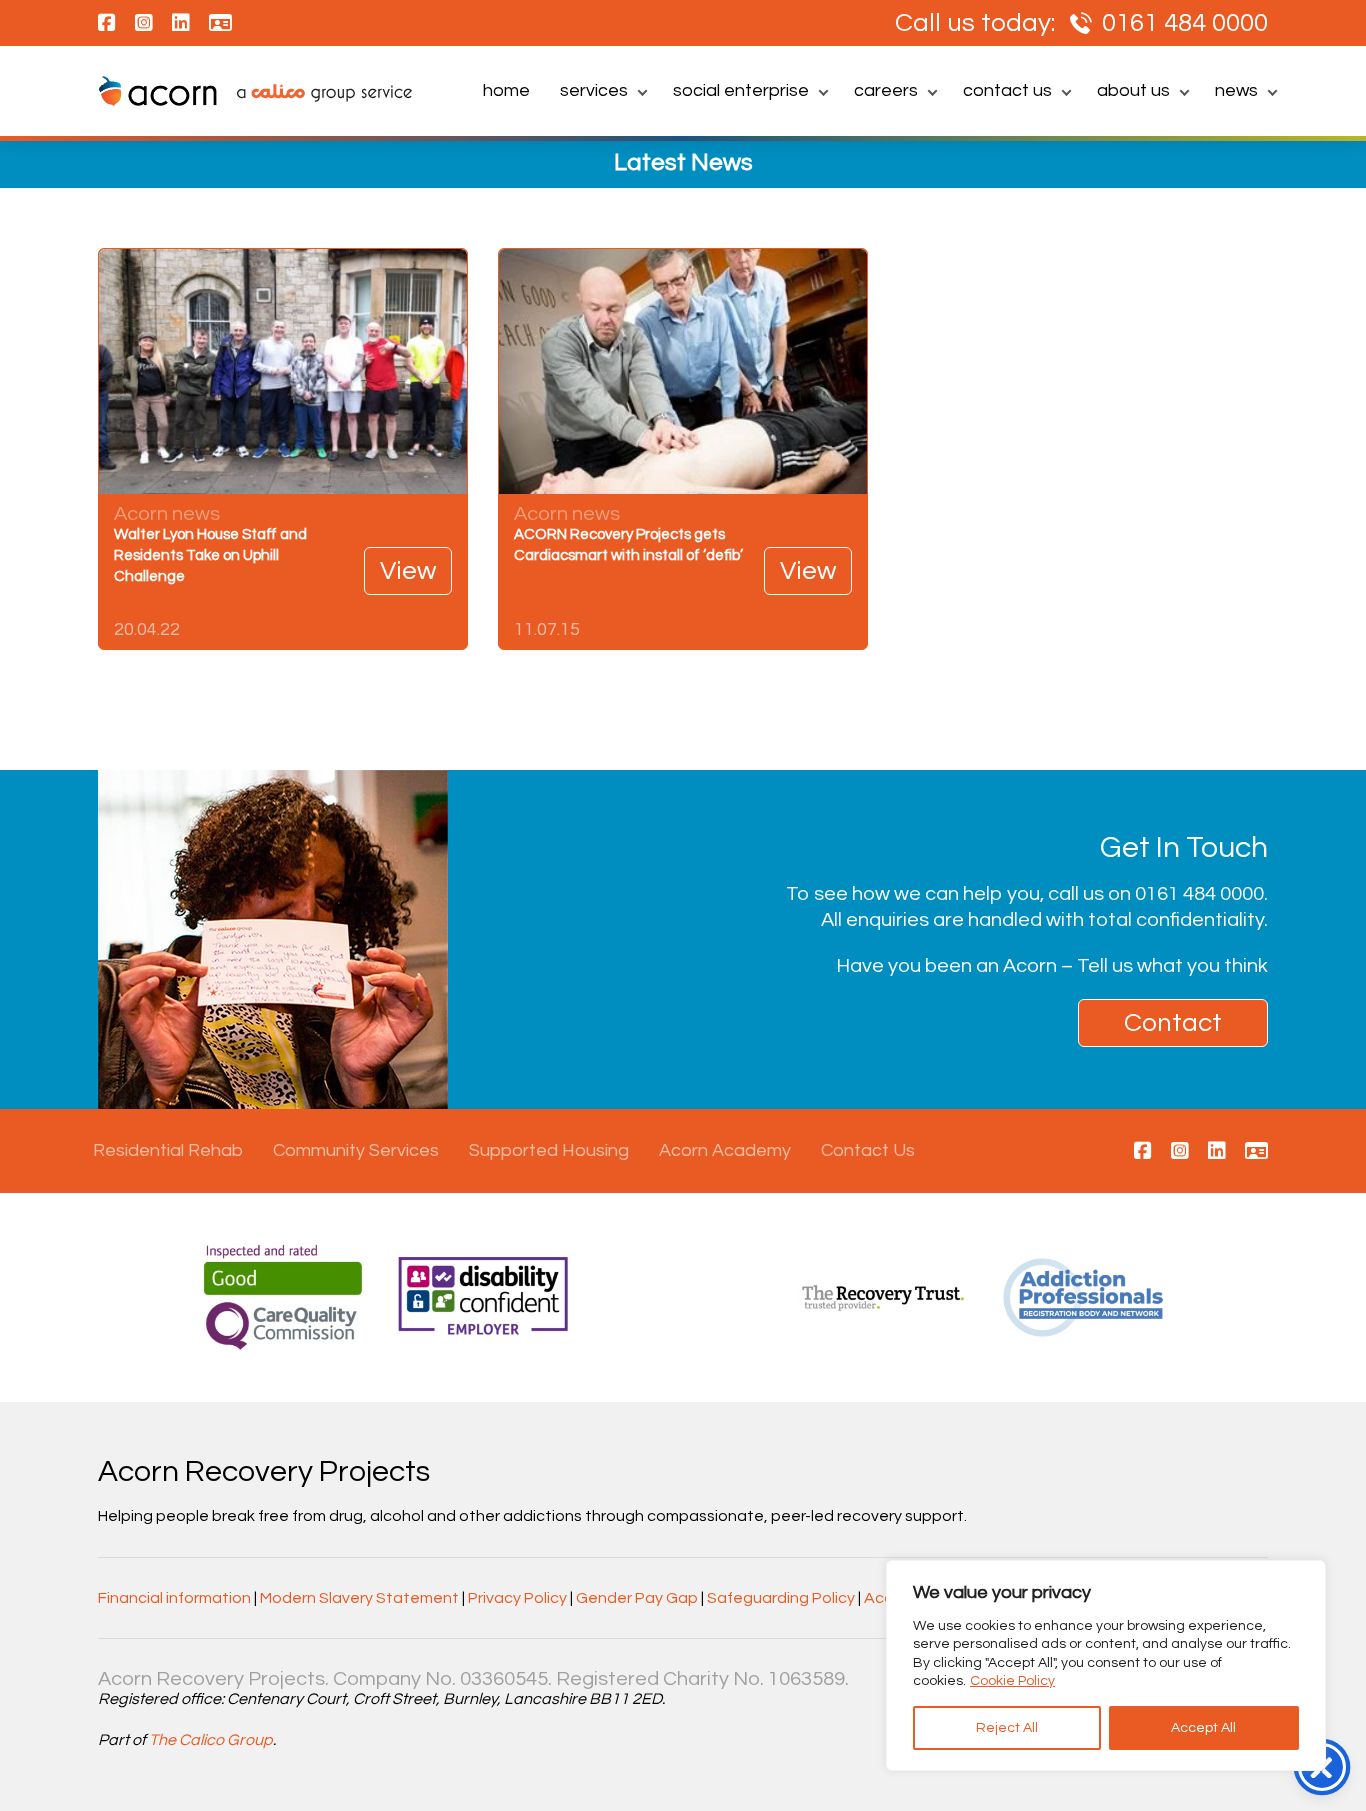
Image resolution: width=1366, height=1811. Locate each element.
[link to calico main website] (314, 95)
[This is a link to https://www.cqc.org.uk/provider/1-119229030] (1256, 1152)
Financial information (174, 1598)
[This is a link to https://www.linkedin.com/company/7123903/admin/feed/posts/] (1217, 1152)
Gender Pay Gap (637, 1598)
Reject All (1007, 1728)
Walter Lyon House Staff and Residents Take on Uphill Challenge (210, 555)
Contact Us (1007, 90)
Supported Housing (549, 1150)
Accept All (1203, 1728)
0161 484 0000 (1185, 23)
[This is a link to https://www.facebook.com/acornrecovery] (1143, 1152)
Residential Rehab (168, 1150)
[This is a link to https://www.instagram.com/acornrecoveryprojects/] (1180, 1152)
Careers (886, 90)
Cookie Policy (1012, 1681)
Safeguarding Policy (781, 1598)
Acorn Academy (725, 1150)
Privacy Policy (517, 1598)
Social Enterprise (741, 90)
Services (594, 90)
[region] (1106, 1665)
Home (506, 90)
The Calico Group (211, 1740)
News (1236, 90)
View (408, 571)
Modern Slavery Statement (359, 1598)
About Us (1133, 90)
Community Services (356, 1150)
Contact (1173, 1023)
